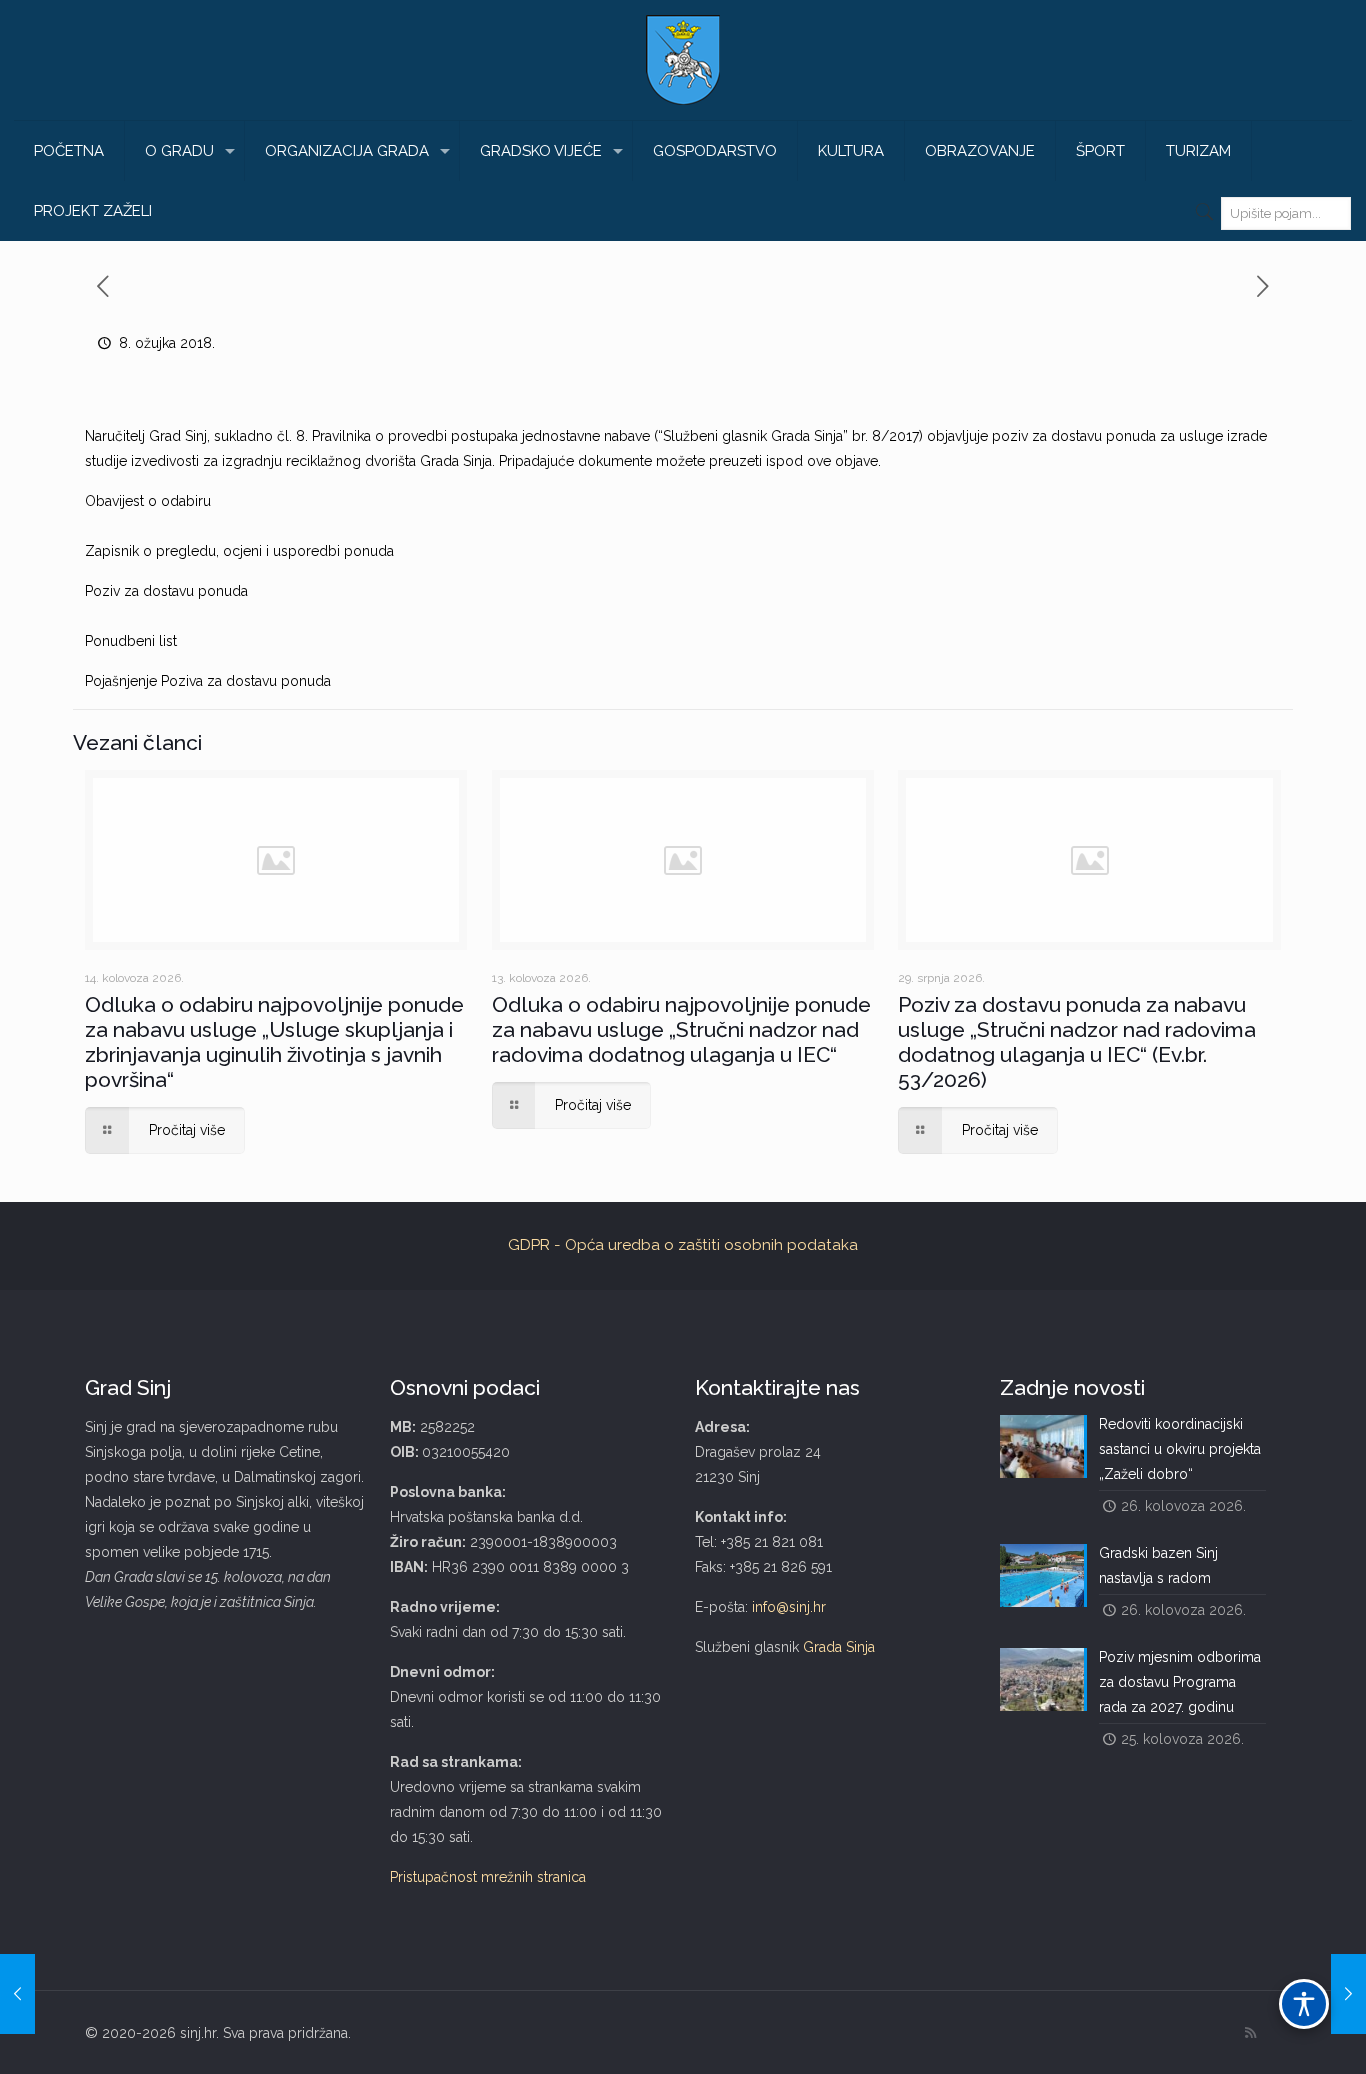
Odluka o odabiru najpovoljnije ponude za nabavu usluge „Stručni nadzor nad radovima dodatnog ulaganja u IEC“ (681, 1029)
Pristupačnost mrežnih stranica (488, 1877)
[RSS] (1250, 2033)
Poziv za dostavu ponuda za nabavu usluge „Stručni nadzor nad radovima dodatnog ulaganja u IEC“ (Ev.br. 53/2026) (1077, 1042)
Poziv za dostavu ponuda (166, 591)
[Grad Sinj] (683, 60)
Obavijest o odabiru (148, 501)
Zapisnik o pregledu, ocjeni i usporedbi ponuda (239, 551)
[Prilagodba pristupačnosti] (1304, 2004)
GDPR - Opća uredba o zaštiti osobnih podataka (683, 1245)
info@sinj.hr (789, 1607)
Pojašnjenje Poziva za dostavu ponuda (208, 681)
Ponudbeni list (131, 641)
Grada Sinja (839, 1647)
